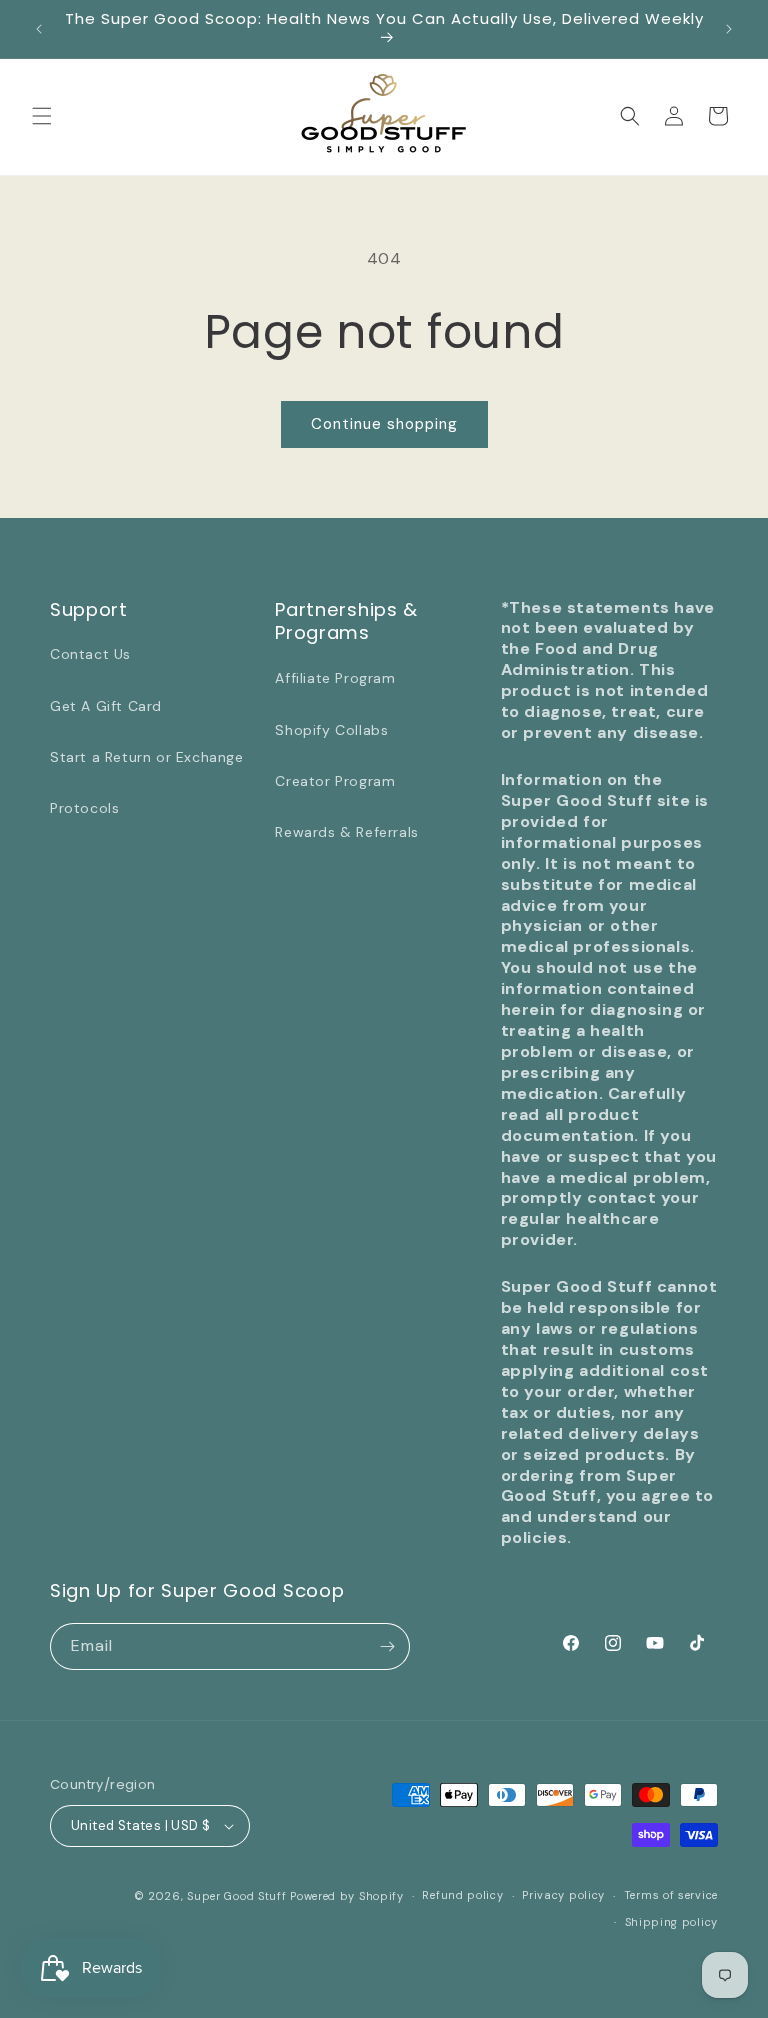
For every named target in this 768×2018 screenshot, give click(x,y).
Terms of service (671, 1895)
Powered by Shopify (347, 1896)
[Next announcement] (729, 29)
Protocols (84, 808)
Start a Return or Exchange (147, 757)
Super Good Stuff (236, 1896)
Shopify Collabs (331, 730)
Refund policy (462, 1895)
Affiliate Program (335, 678)
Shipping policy (672, 1922)
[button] (42, 116)
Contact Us (90, 654)
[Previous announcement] (39, 29)
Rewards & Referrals (346, 832)
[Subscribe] (387, 1646)
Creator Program (335, 781)
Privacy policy (563, 1895)
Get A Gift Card (106, 706)
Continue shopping (384, 424)
